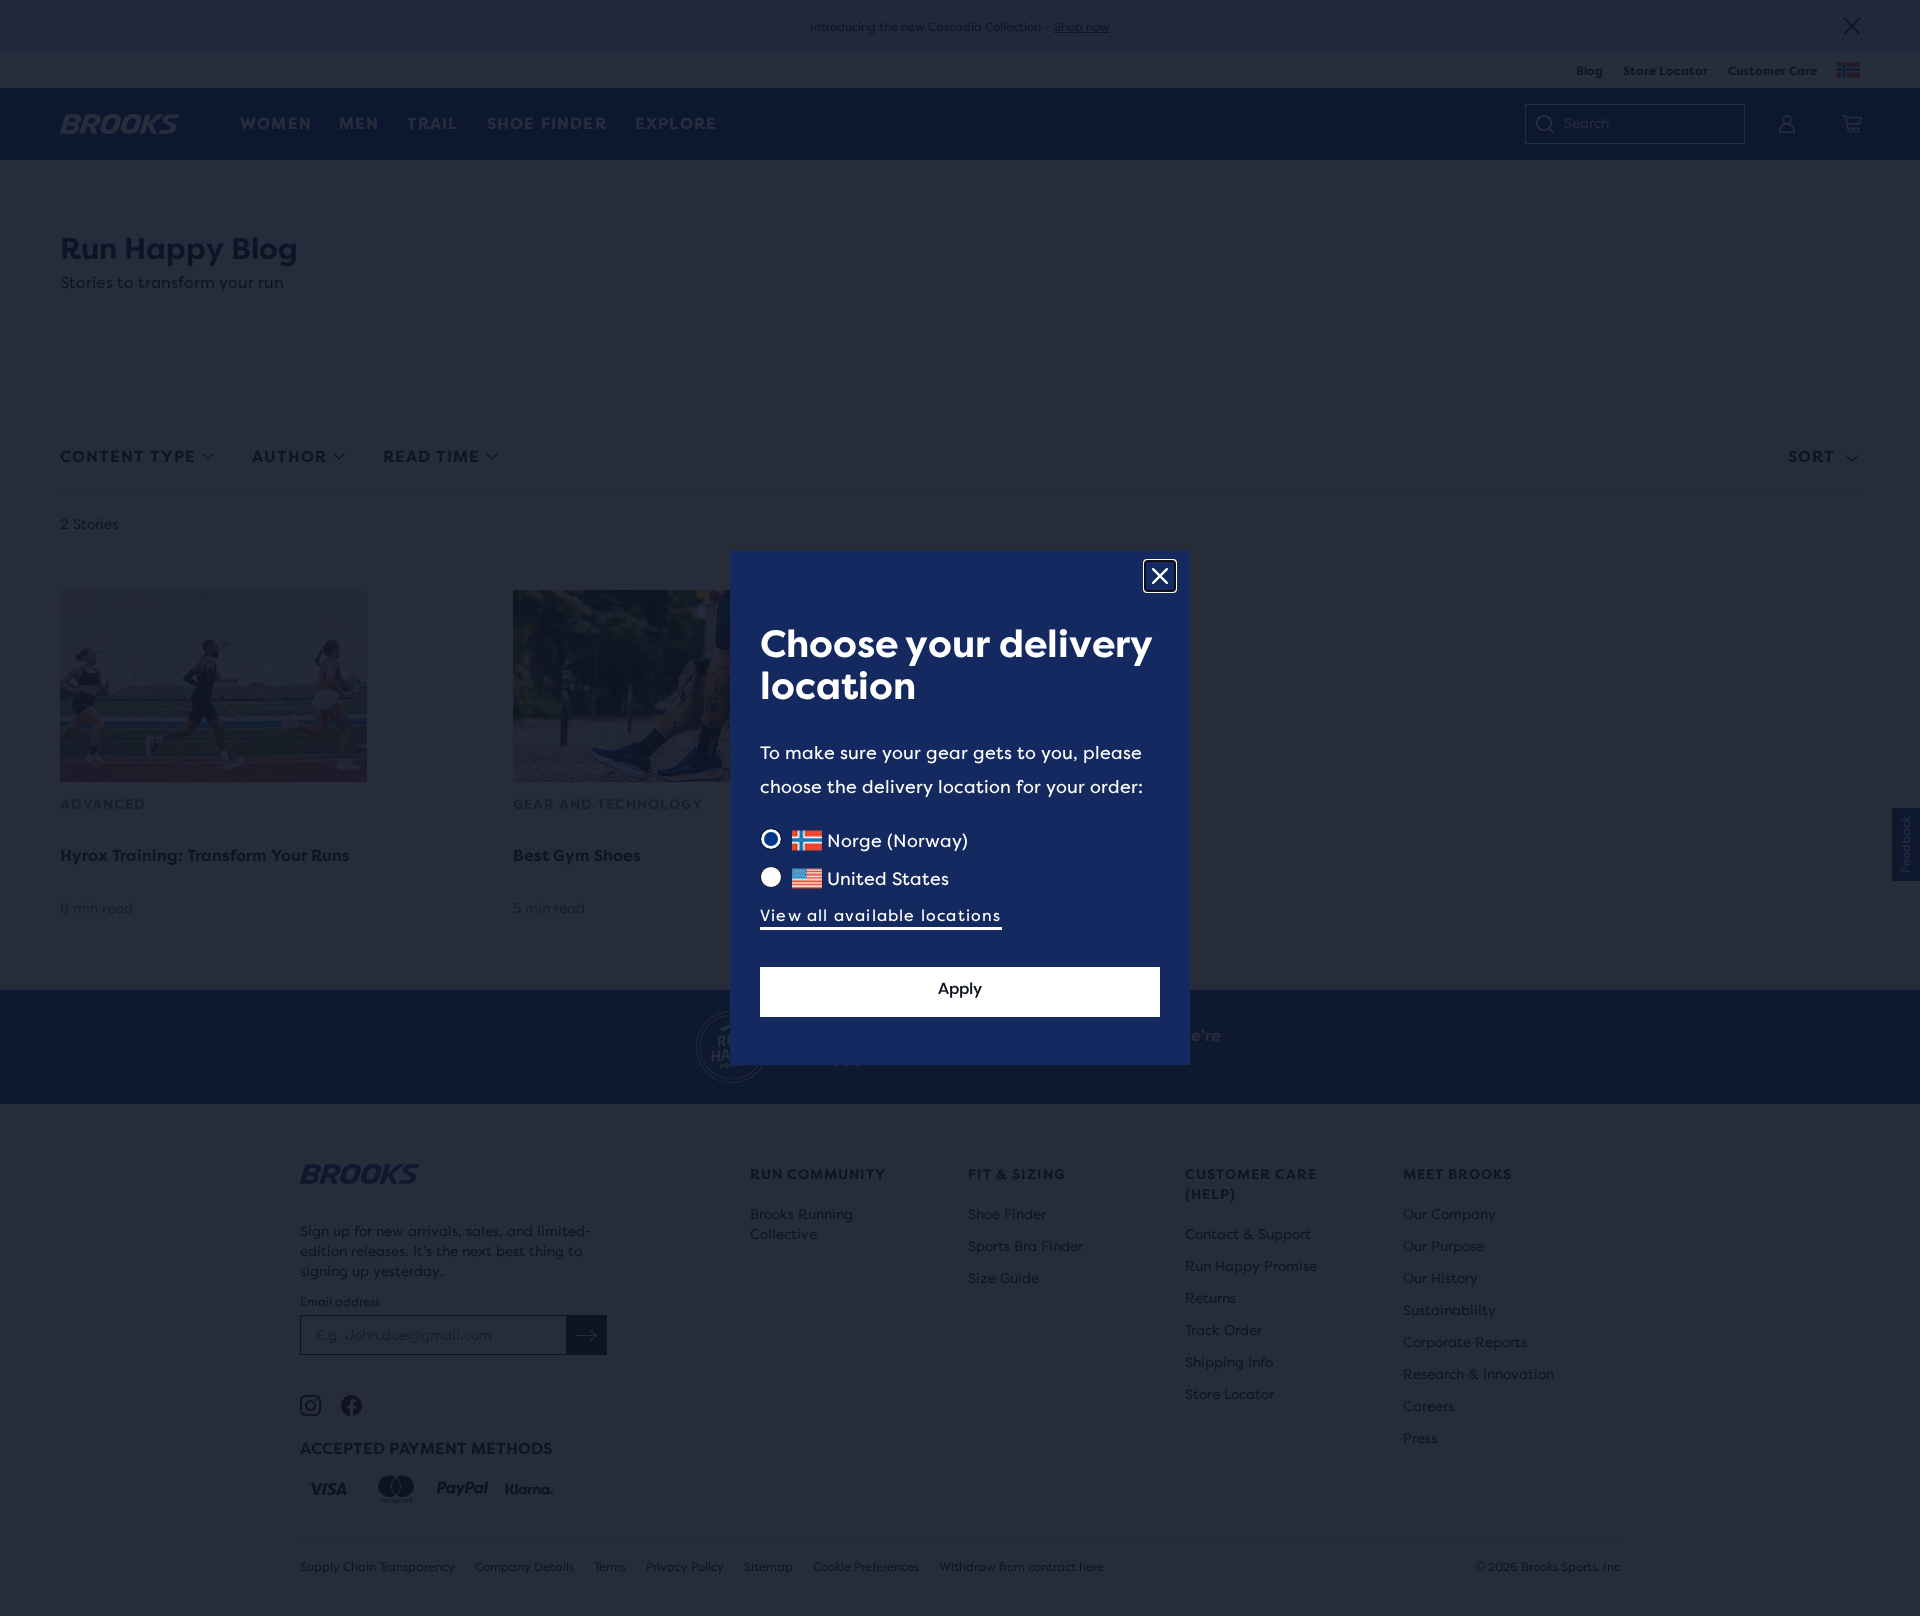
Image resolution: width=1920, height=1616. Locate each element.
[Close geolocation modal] (1160, 576)
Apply (960, 988)
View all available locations (881, 915)
